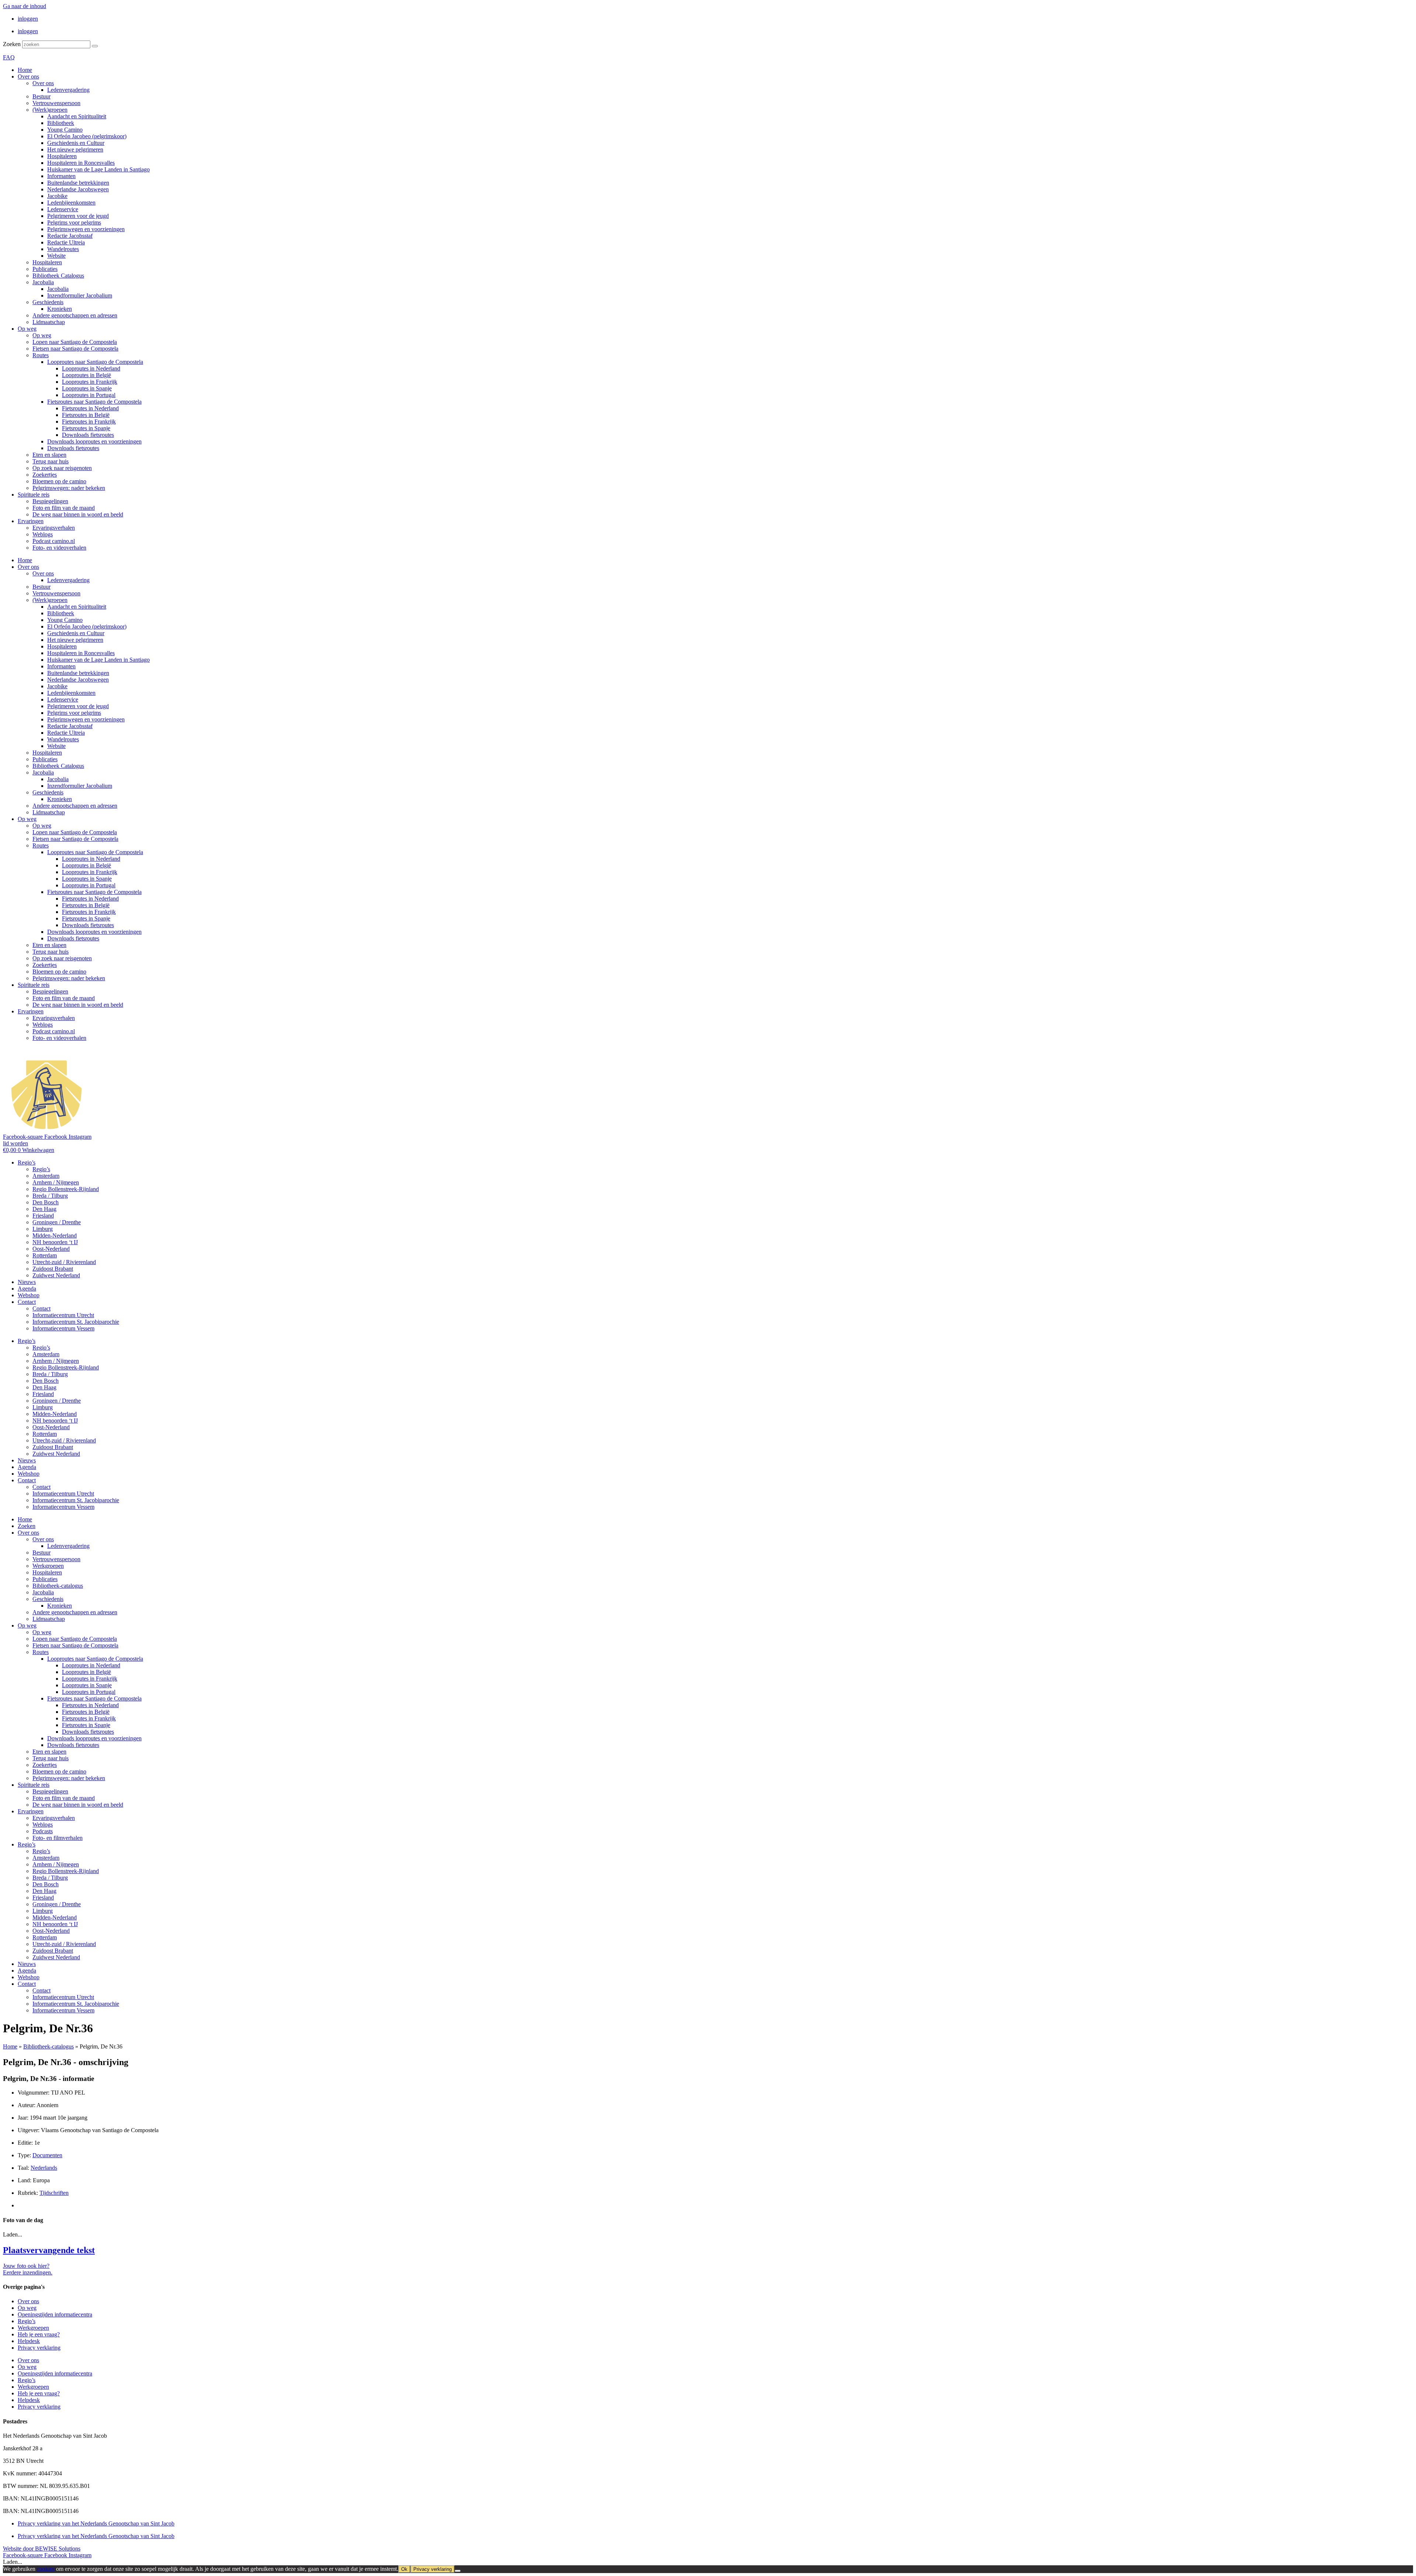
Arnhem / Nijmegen (56, 1182)
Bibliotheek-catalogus (58, 1586)
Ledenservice (63, 209)
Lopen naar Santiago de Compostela (75, 342)
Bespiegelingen (50, 501)
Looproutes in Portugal (89, 395)
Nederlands (44, 2168)
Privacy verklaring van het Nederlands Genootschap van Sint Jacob (96, 2523)
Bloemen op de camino (59, 481)
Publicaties (45, 269)
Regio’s (27, 1162)
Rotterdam (45, 1255)
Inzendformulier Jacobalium (80, 295)
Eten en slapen (49, 455)
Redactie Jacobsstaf (70, 236)
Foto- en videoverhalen (59, 548)
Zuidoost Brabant (53, 1269)
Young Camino (65, 130)
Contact (27, 1302)
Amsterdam (46, 1176)
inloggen (28, 19)
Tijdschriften (54, 2193)
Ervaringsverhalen (54, 528)
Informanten (61, 176)
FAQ (9, 57)
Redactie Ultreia (66, 242)
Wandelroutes (63, 249)
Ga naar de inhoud (25, 6)
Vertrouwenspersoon (56, 103)
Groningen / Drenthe (57, 1222)
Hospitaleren (62, 156)
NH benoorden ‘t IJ (55, 1242)
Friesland (43, 1216)
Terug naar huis (51, 461)
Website (56, 256)
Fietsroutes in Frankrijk (89, 422)
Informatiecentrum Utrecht (63, 1315)
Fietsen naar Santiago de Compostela (75, 349)
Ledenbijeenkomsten (71, 203)
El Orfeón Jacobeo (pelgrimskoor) (87, 136)
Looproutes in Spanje (87, 388)
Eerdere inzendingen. (28, 2272)
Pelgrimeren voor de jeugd (78, 216)
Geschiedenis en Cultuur (76, 143)
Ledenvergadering (68, 90)
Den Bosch (46, 1202)
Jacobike (57, 196)
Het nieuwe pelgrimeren (75, 149)
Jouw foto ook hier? (26, 2266)
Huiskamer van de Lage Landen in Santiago (98, 169)
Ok (404, 2569)
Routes (41, 355)
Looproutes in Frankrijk (90, 382)
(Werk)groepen (50, 110)
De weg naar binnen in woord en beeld (78, 514)
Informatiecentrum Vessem (63, 1328)
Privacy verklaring (39, 2348)
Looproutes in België (86, 375)
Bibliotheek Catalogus (58, 276)
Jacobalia (43, 282)
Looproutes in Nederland (91, 368)
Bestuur (41, 96)
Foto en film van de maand (64, 508)
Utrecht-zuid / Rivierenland (64, 1262)
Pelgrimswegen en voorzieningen (86, 229)
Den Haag (44, 1209)
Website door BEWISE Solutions (42, 2549)
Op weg (27, 329)
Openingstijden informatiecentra (55, 2314)
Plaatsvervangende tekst (49, 2250)
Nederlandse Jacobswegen (78, 189)
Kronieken (60, 309)
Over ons (28, 76)
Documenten (47, 2155)
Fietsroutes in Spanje (86, 428)
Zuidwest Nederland (56, 1275)
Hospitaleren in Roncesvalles (81, 163)
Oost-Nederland (51, 1249)
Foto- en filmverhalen (58, 1838)
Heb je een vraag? (39, 2334)
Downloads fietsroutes (88, 435)
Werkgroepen (48, 1566)
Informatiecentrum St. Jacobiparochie (76, 1322)
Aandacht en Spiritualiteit (77, 116)
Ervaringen (31, 521)
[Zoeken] (95, 46)
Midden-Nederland (55, 1235)
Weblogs (43, 534)
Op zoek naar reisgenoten (62, 468)
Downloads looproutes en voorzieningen (94, 441)
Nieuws (27, 1282)
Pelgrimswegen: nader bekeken (69, 488)
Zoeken (12, 44)
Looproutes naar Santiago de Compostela (95, 362)
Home (25, 70)
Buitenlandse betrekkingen (78, 183)
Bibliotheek (61, 123)
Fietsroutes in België (86, 415)
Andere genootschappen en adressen (75, 315)
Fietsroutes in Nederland (90, 408)
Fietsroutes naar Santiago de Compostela (94, 402)
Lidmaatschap (49, 322)
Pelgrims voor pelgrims (74, 222)
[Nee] (458, 2571)
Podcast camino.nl (54, 541)
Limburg (43, 1229)
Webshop (29, 1295)
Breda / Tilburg (50, 1196)
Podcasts (43, 1831)
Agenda (27, 1289)
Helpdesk (29, 2341)
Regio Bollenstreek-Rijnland (66, 1189)
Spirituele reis (34, 495)
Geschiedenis (48, 302)
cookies (46, 2569)
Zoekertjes (45, 475)
